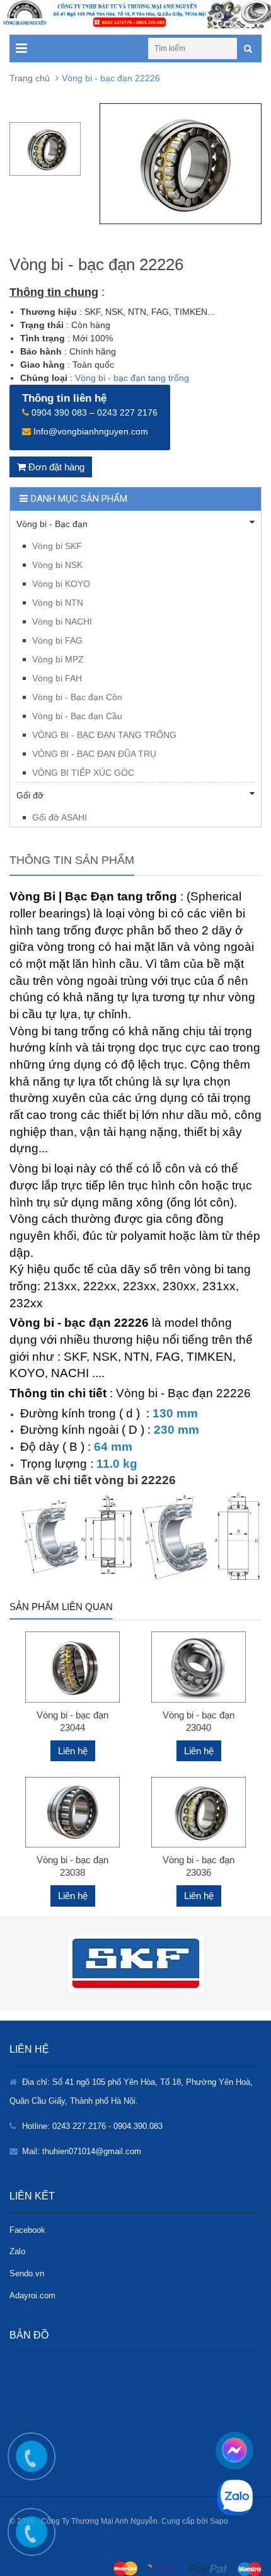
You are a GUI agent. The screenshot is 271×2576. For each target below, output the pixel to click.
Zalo (17, 2251)
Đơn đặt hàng (55, 467)
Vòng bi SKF (57, 546)
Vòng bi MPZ (58, 659)
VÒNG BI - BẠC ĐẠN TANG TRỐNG (104, 735)
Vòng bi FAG (57, 640)
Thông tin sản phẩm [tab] (72, 860)
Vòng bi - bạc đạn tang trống (132, 378)
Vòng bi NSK (57, 565)
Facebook (27, 2230)
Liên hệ (73, 1751)
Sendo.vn (27, 2273)
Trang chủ (30, 78)
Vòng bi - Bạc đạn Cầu (77, 716)
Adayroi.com (32, 2295)
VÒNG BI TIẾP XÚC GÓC (83, 773)
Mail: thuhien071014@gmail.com (82, 2151)
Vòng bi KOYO (61, 584)
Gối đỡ (30, 795)
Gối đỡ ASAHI (60, 817)
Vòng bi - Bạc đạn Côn (77, 697)
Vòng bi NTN (58, 603)
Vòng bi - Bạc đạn (52, 524)
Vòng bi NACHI (62, 621)
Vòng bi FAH (57, 678)
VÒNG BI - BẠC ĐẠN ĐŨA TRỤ (94, 754)
